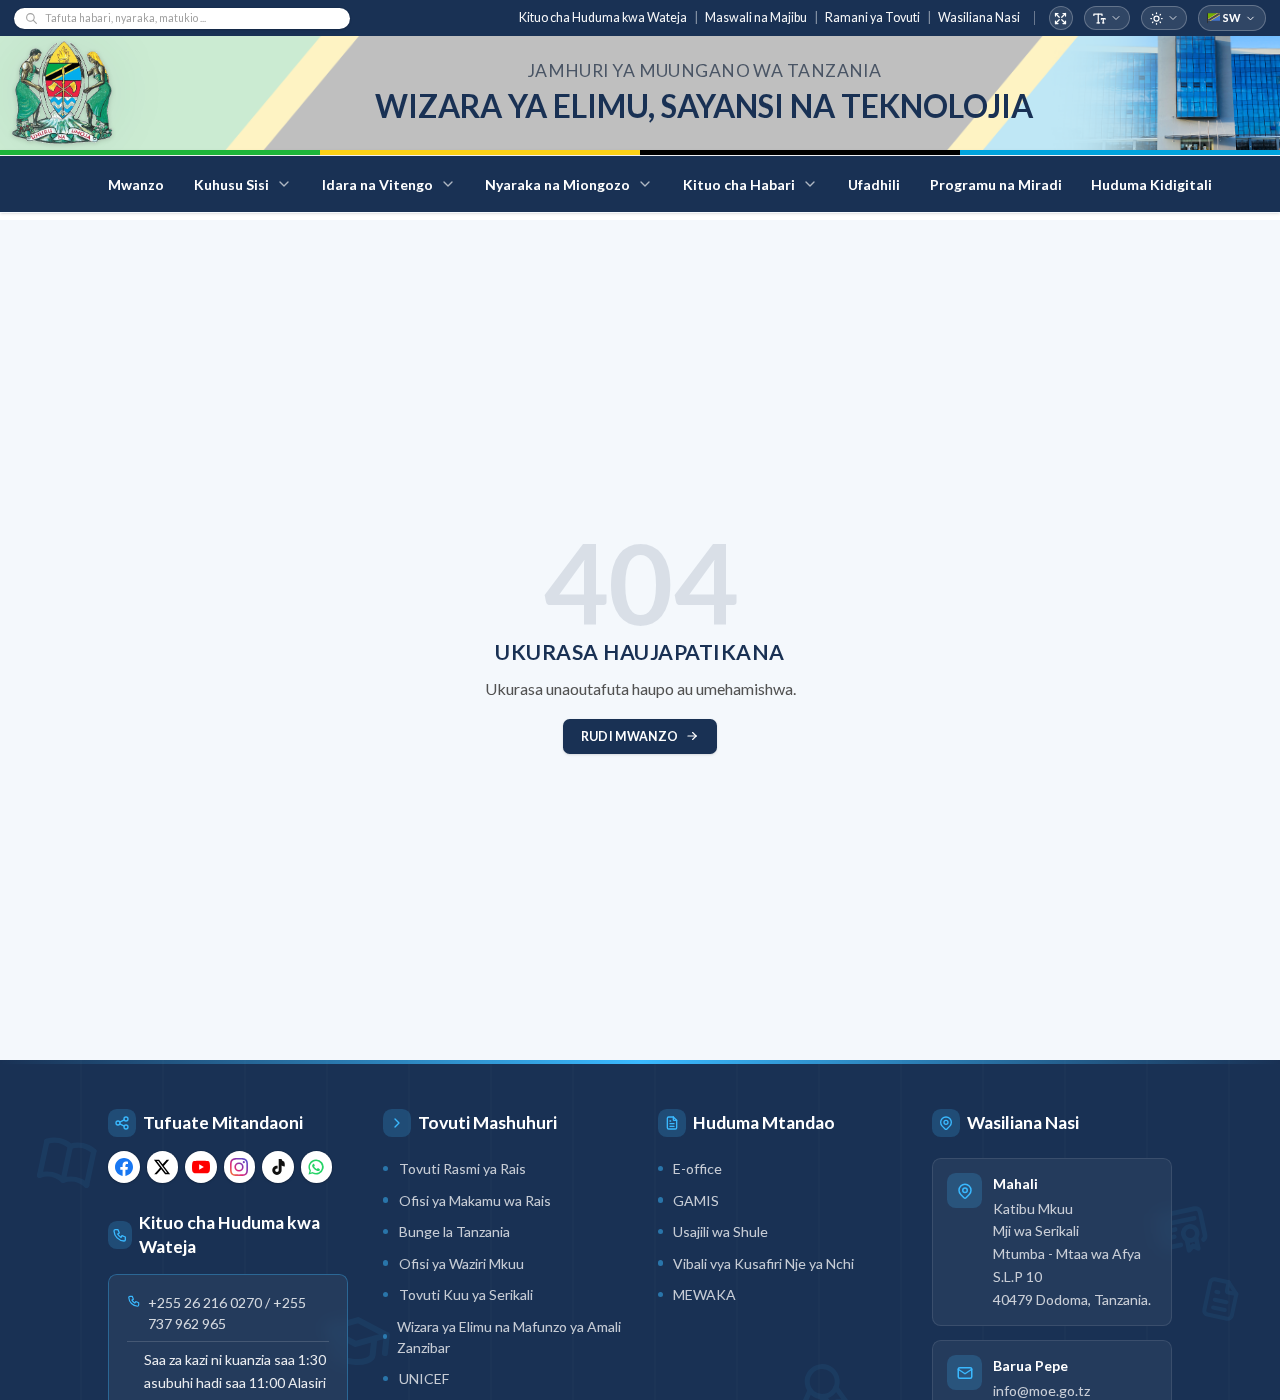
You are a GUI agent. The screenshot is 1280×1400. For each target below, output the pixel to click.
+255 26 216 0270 (205, 1302)
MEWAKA (704, 1294)
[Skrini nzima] (1061, 18)
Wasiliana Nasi (979, 17)
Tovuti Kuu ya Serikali (466, 1294)
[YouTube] (201, 1167)
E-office (697, 1168)
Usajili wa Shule (720, 1231)
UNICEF (424, 1378)
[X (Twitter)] (163, 1167)
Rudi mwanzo (629, 736)
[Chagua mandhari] (1164, 18)
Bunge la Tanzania (454, 1231)
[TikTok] (278, 1167)
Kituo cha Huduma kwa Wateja (603, 17)
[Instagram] (240, 1167)
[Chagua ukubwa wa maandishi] (1107, 18)
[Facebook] (124, 1167)
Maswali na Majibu (756, 17)
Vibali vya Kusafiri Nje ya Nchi (763, 1263)
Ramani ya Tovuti (872, 17)
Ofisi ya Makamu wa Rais (475, 1200)
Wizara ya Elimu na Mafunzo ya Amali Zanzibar (509, 1337)
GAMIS (696, 1200)
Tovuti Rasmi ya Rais (462, 1168)
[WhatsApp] (317, 1167)
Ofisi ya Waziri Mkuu (461, 1263)
